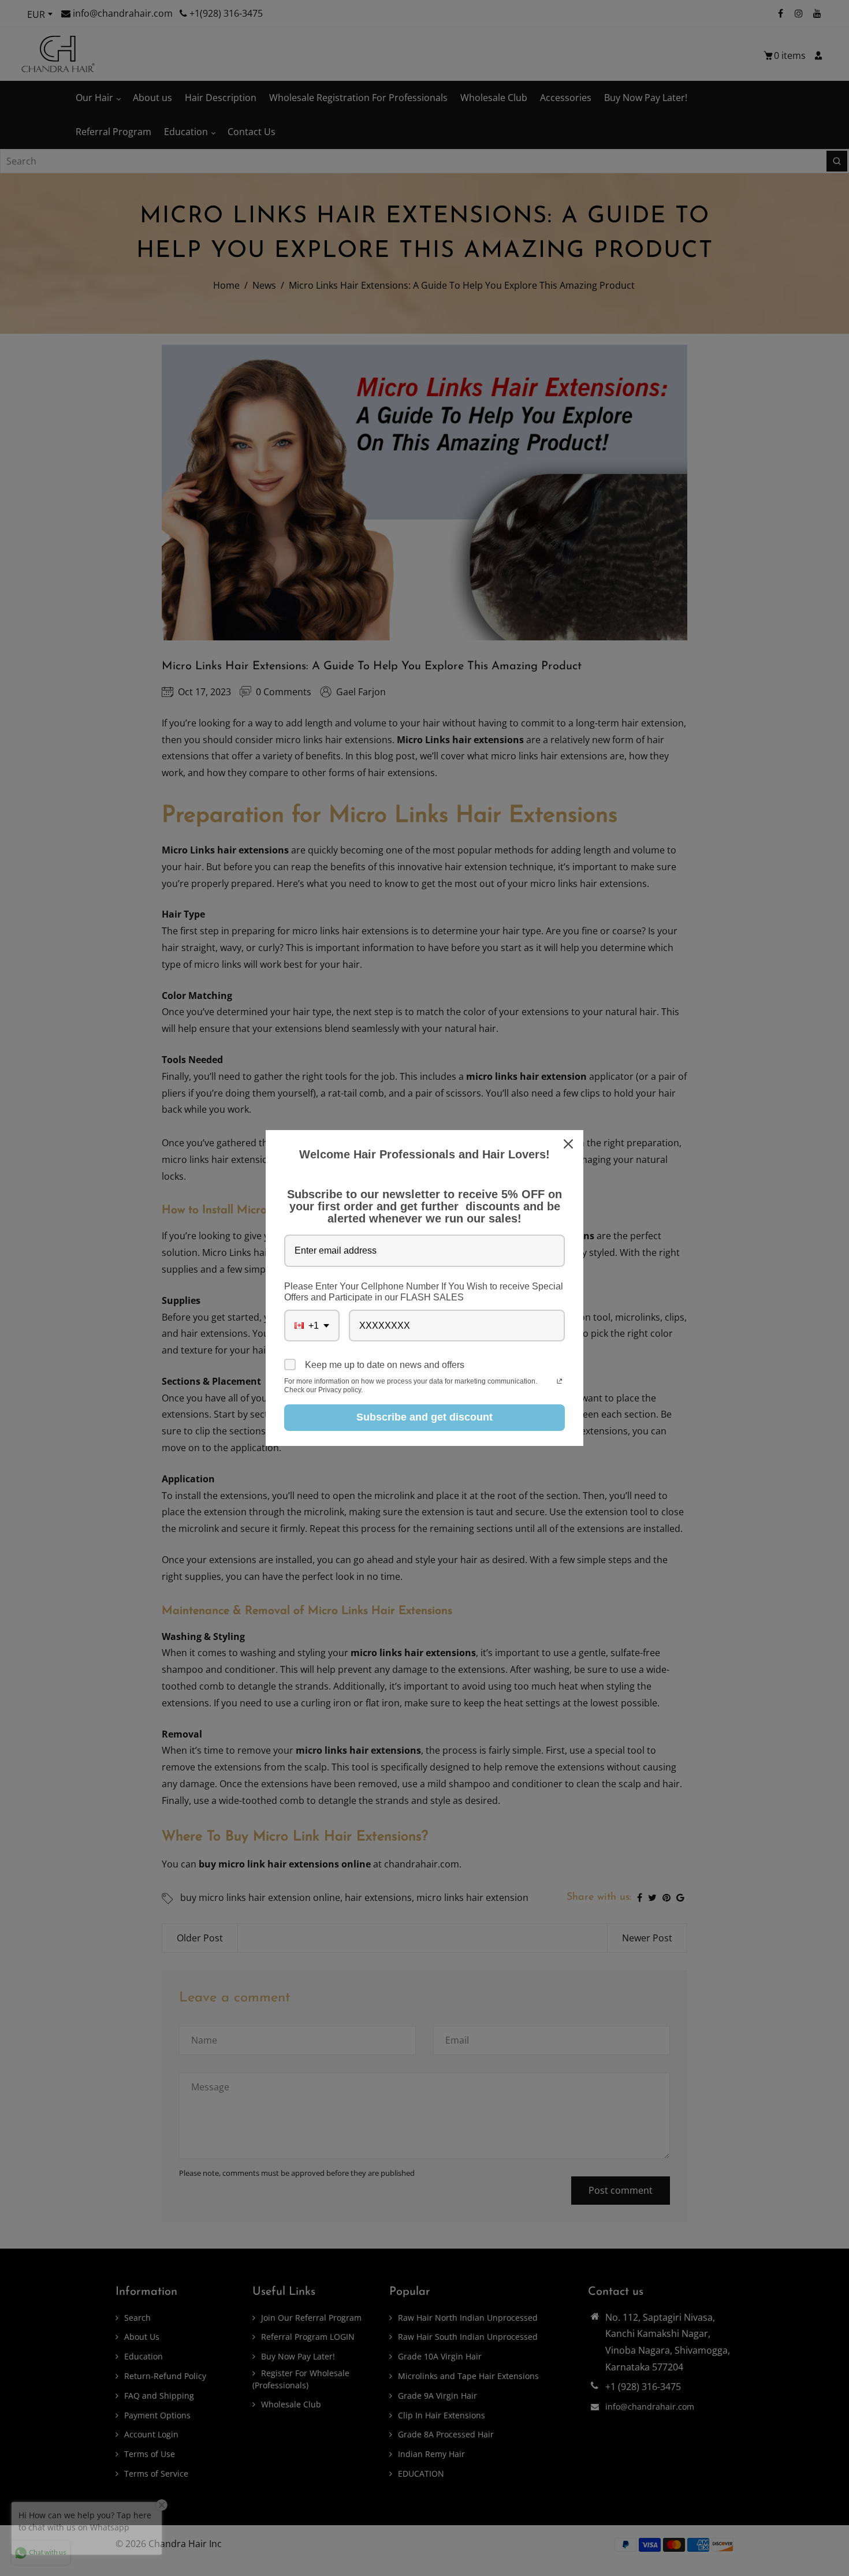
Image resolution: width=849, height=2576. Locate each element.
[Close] (569, 1144)
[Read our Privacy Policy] (559, 1382)
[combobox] (312, 1326)
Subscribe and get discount (425, 1417)
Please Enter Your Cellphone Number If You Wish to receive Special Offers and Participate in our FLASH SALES (424, 1292)
